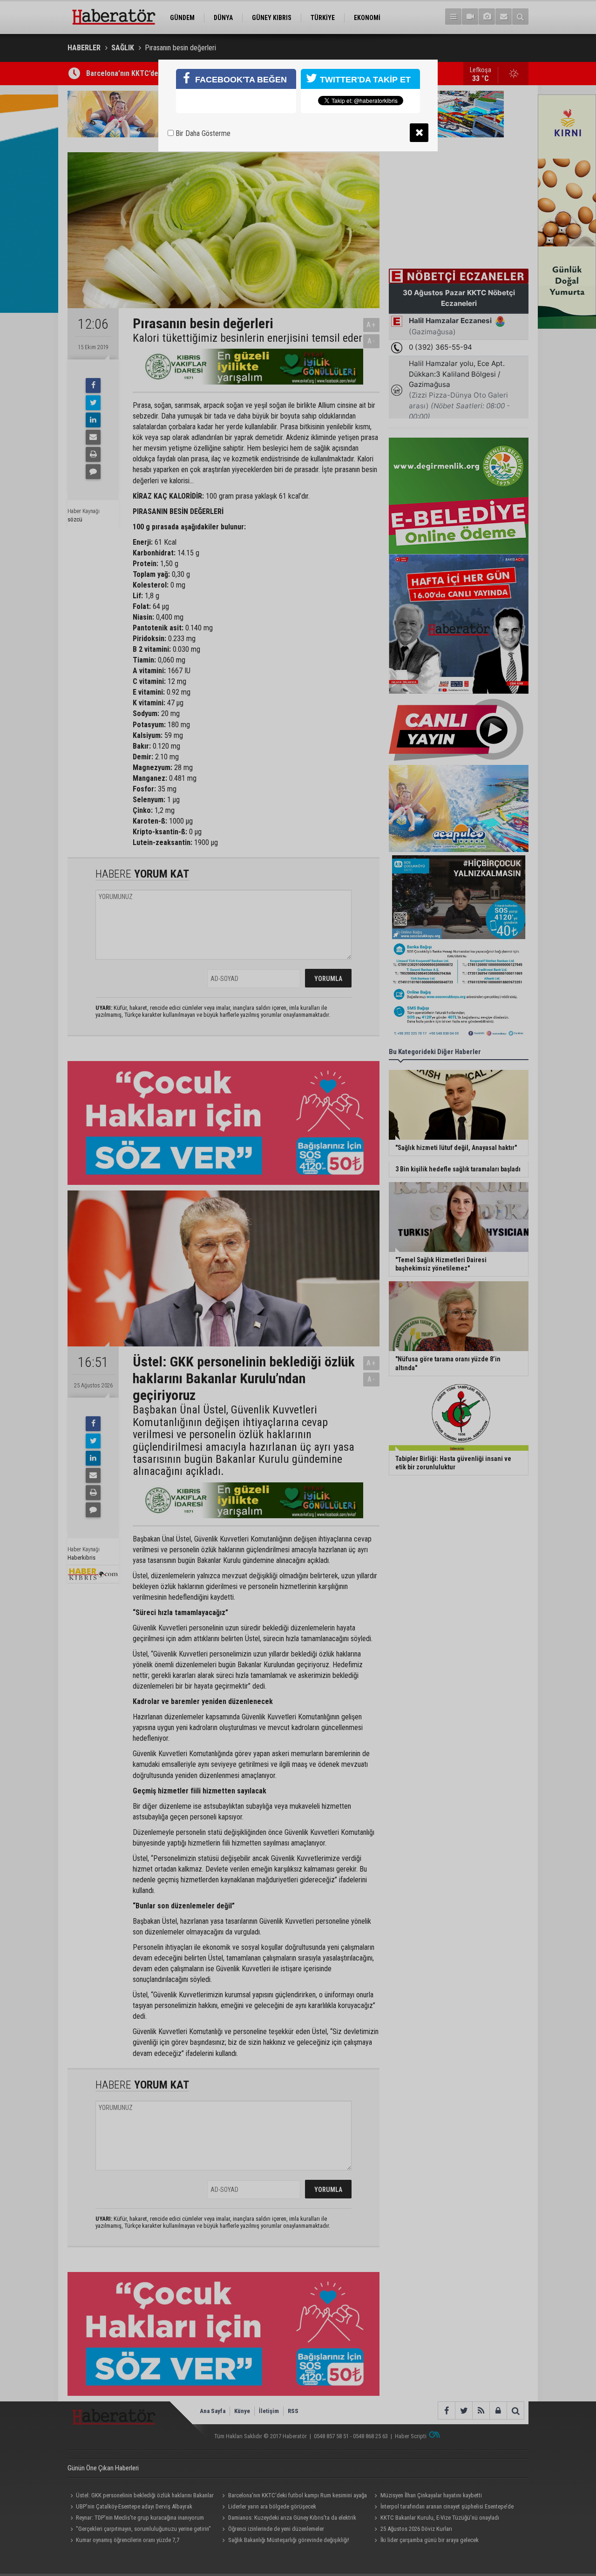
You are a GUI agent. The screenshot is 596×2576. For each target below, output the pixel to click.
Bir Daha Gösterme (202, 133)
